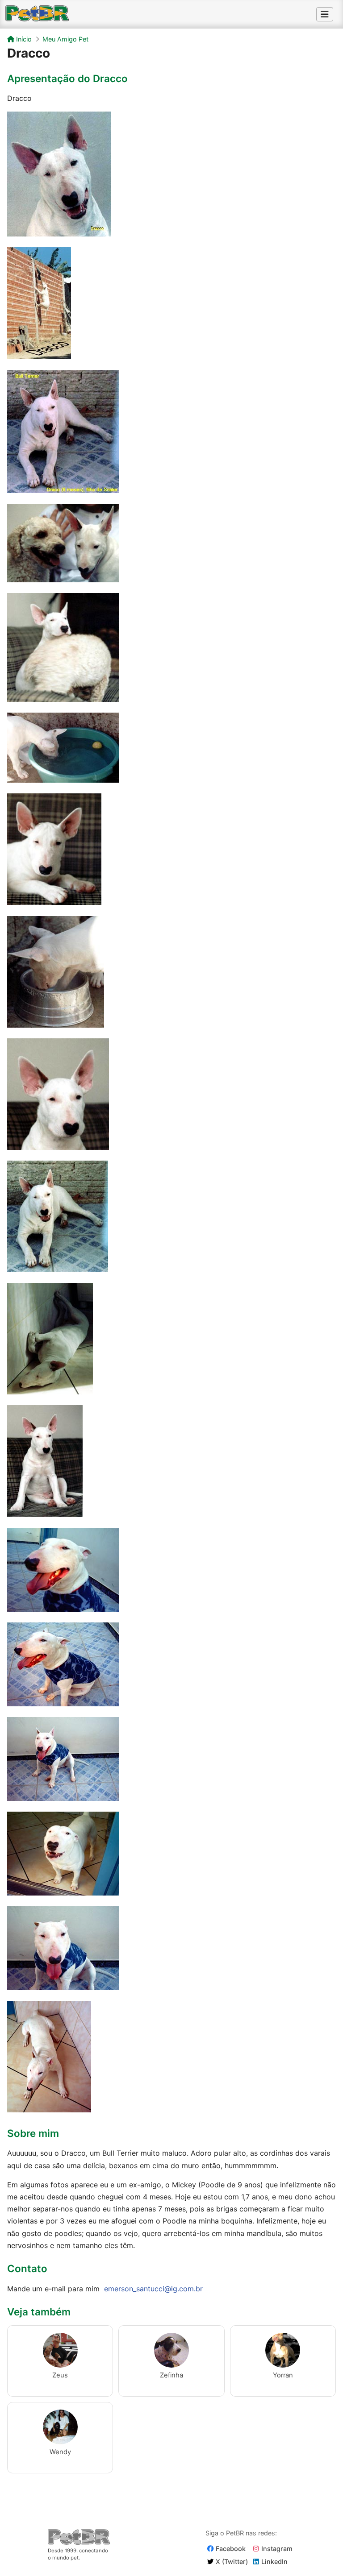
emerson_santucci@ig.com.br (153, 2289)
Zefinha (171, 2375)
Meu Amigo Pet (65, 39)
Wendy (60, 2452)
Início (23, 39)
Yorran (283, 2375)
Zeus (60, 2375)
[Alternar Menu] (325, 14)
